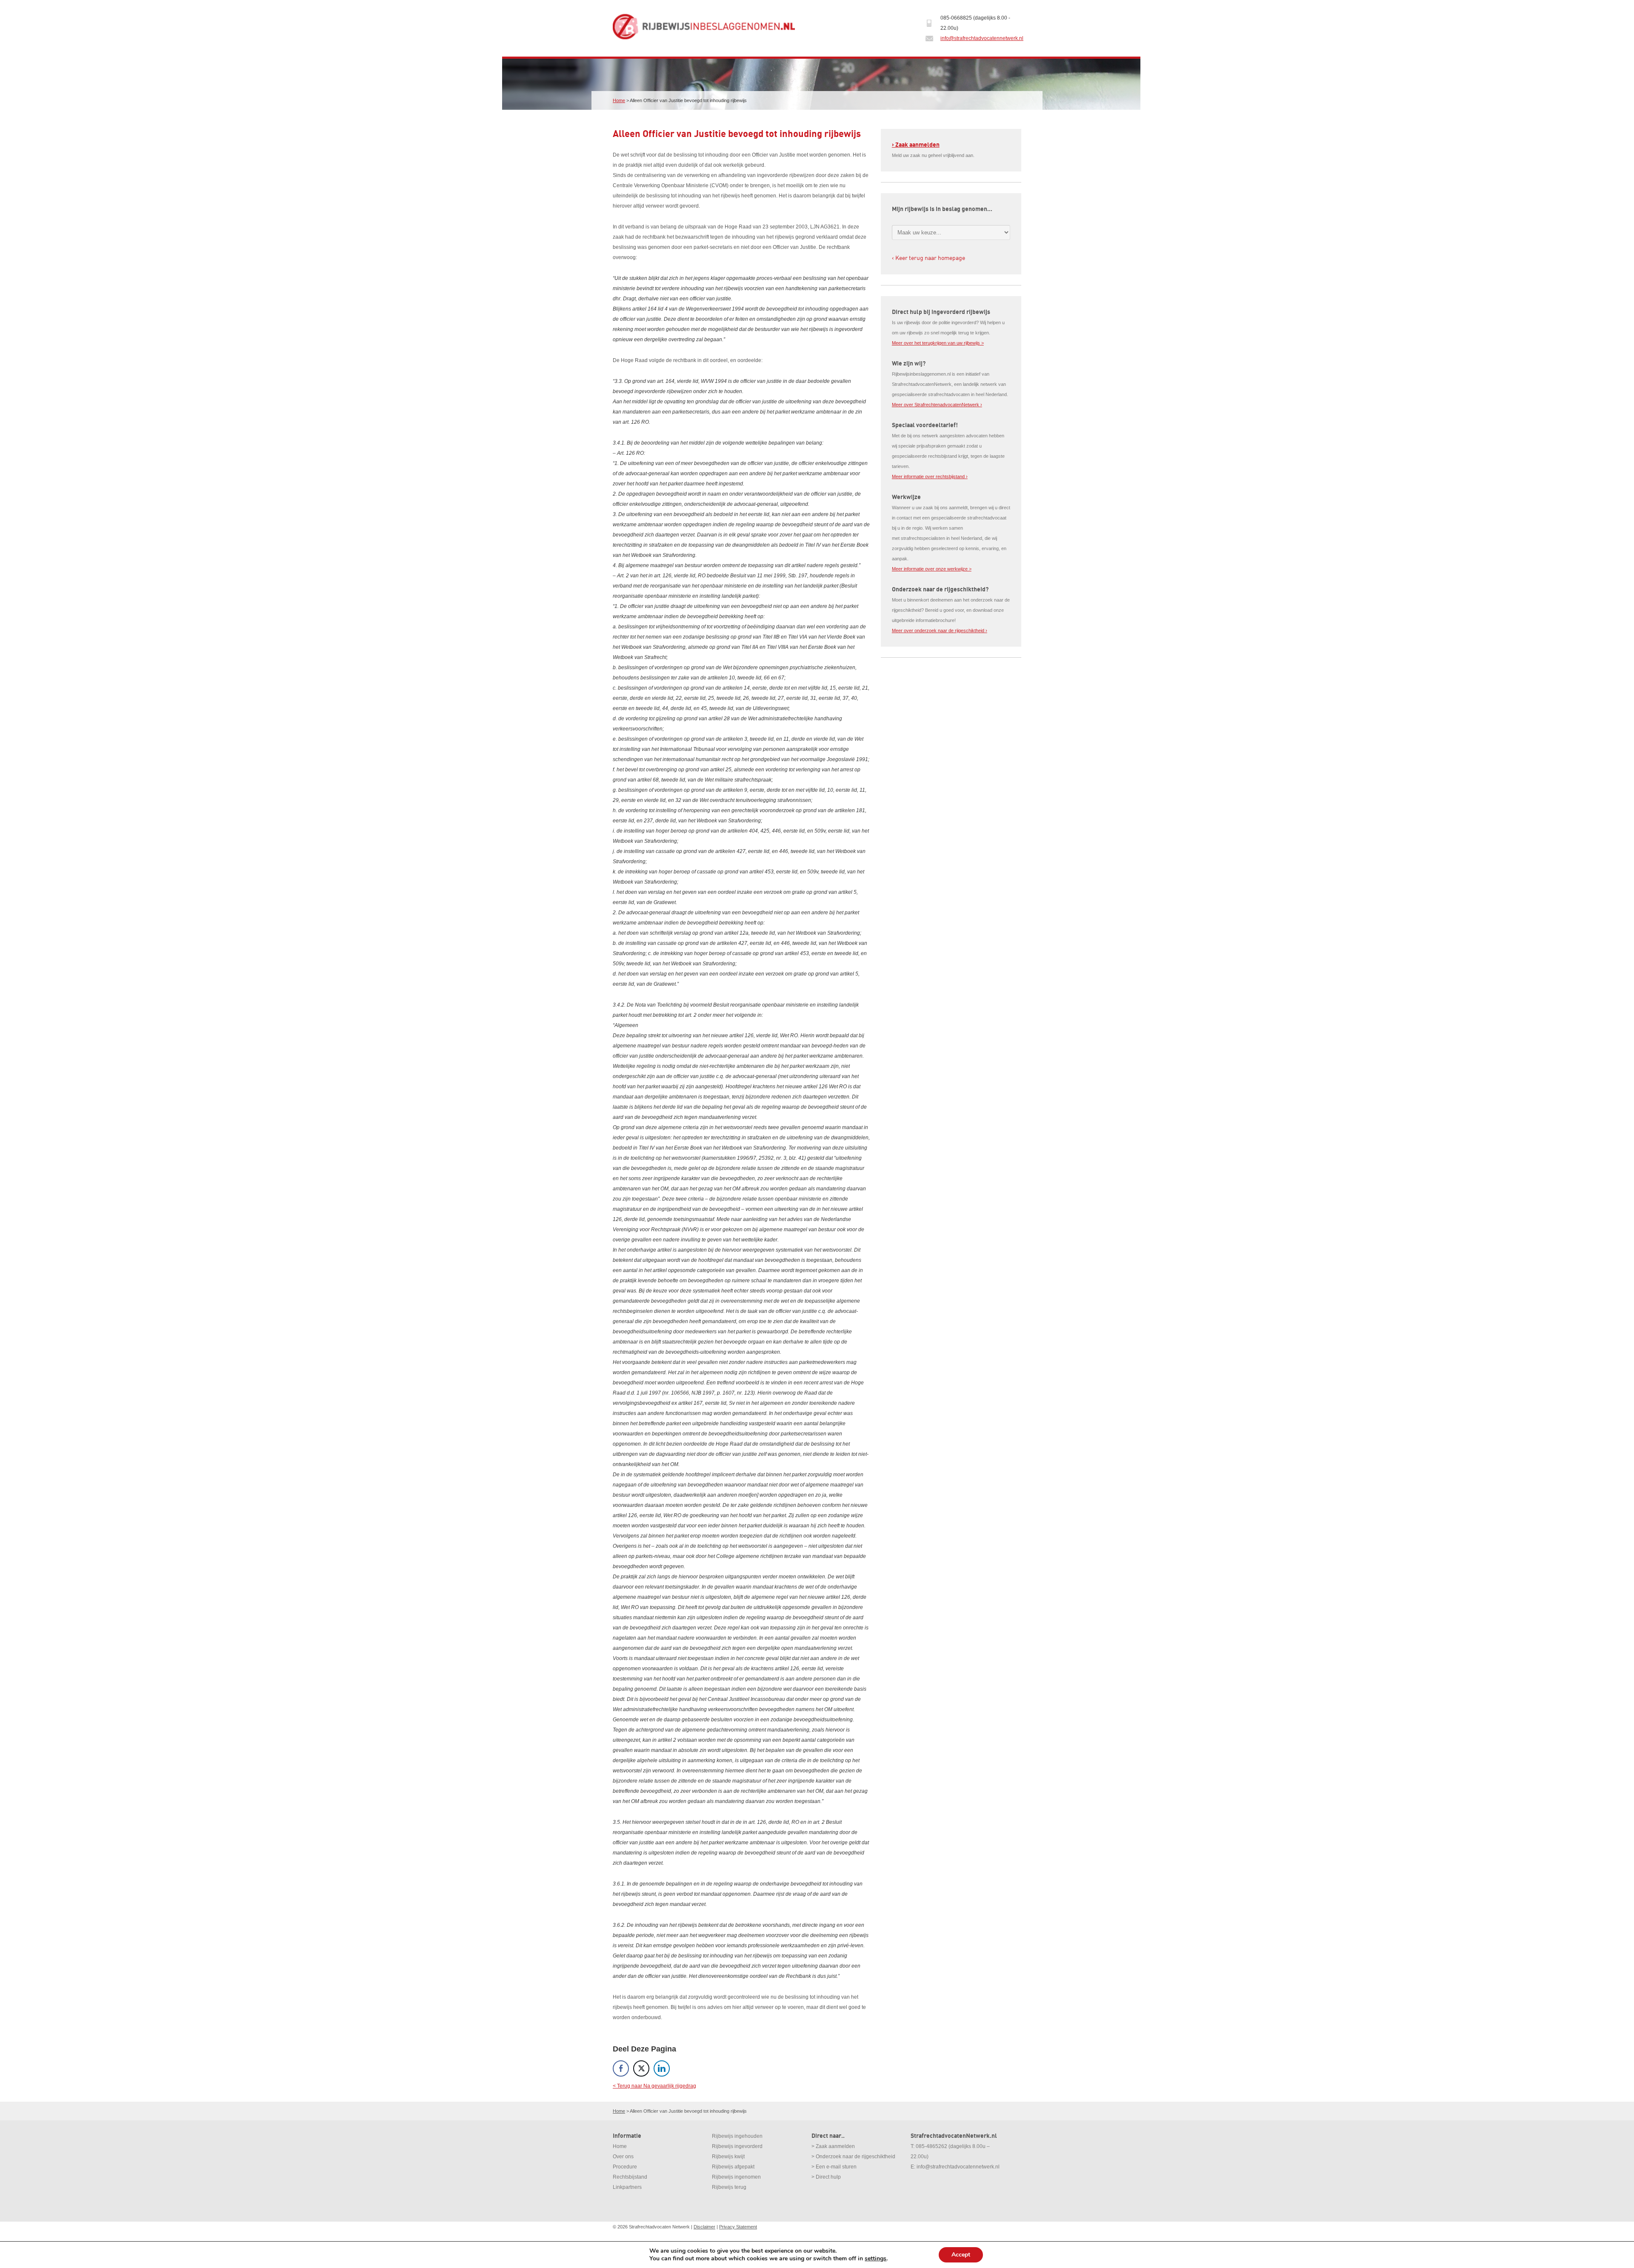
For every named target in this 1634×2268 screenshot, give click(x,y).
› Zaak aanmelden (916, 145)
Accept (961, 2255)
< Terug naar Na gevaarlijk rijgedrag (654, 2086)
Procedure (625, 2167)
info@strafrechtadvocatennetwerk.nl (982, 38)
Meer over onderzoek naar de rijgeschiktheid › (940, 630)
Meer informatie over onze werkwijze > (932, 569)
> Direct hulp (826, 2177)
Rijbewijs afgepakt (733, 2167)
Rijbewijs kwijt (728, 2157)
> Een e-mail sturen (834, 2167)
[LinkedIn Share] (662, 2068)
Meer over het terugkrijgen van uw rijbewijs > (938, 343)
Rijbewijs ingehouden (737, 2136)
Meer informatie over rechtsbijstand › (930, 476)
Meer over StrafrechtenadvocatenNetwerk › (937, 405)
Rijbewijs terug (729, 2187)
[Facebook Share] (621, 2068)
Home (619, 100)
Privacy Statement (738, 2227)
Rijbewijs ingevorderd (737, 2146)
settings (876, 2259)
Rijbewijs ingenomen (736, 2177)
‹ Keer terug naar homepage (928, 258)
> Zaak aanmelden (833, 2146)
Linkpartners (627, 2187)
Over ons (623, 2157)
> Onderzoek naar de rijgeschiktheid (853, 2157)
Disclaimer (704, 2227)
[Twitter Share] (641, 2068)
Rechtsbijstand (630, 2177)
